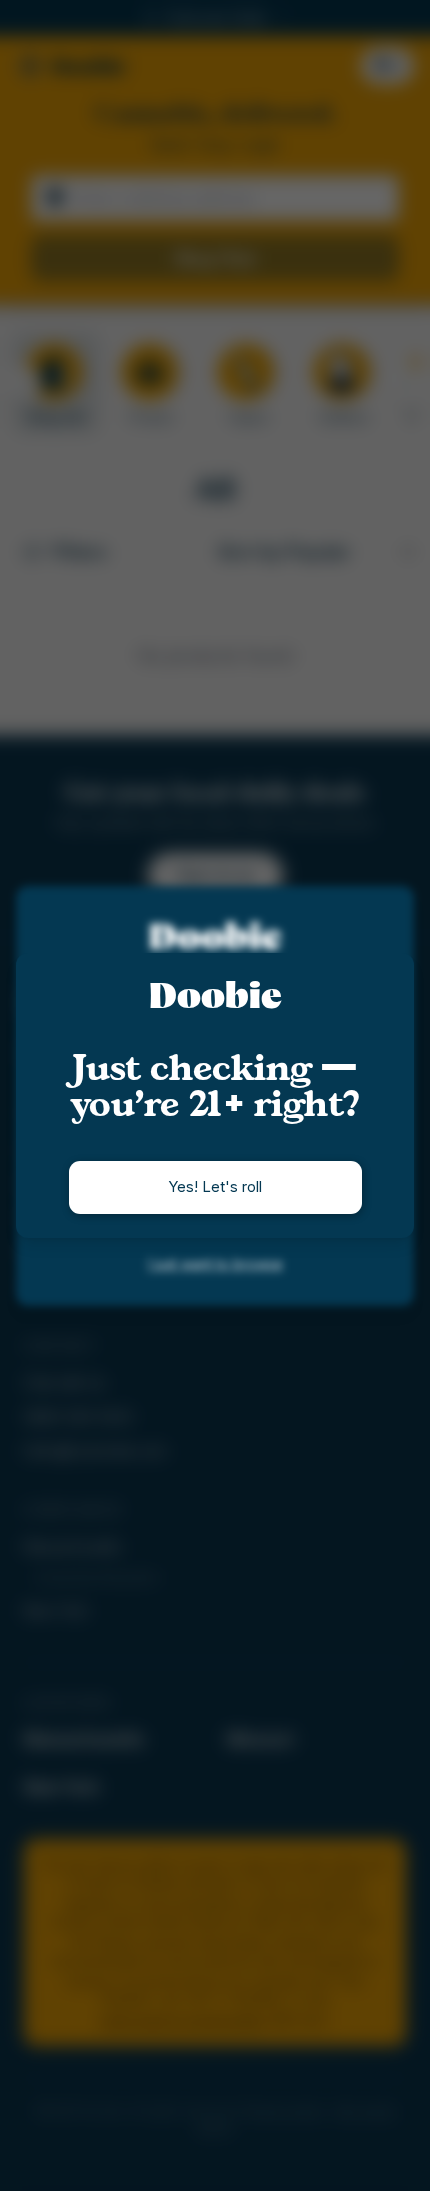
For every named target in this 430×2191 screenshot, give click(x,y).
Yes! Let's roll (215, 1186)
